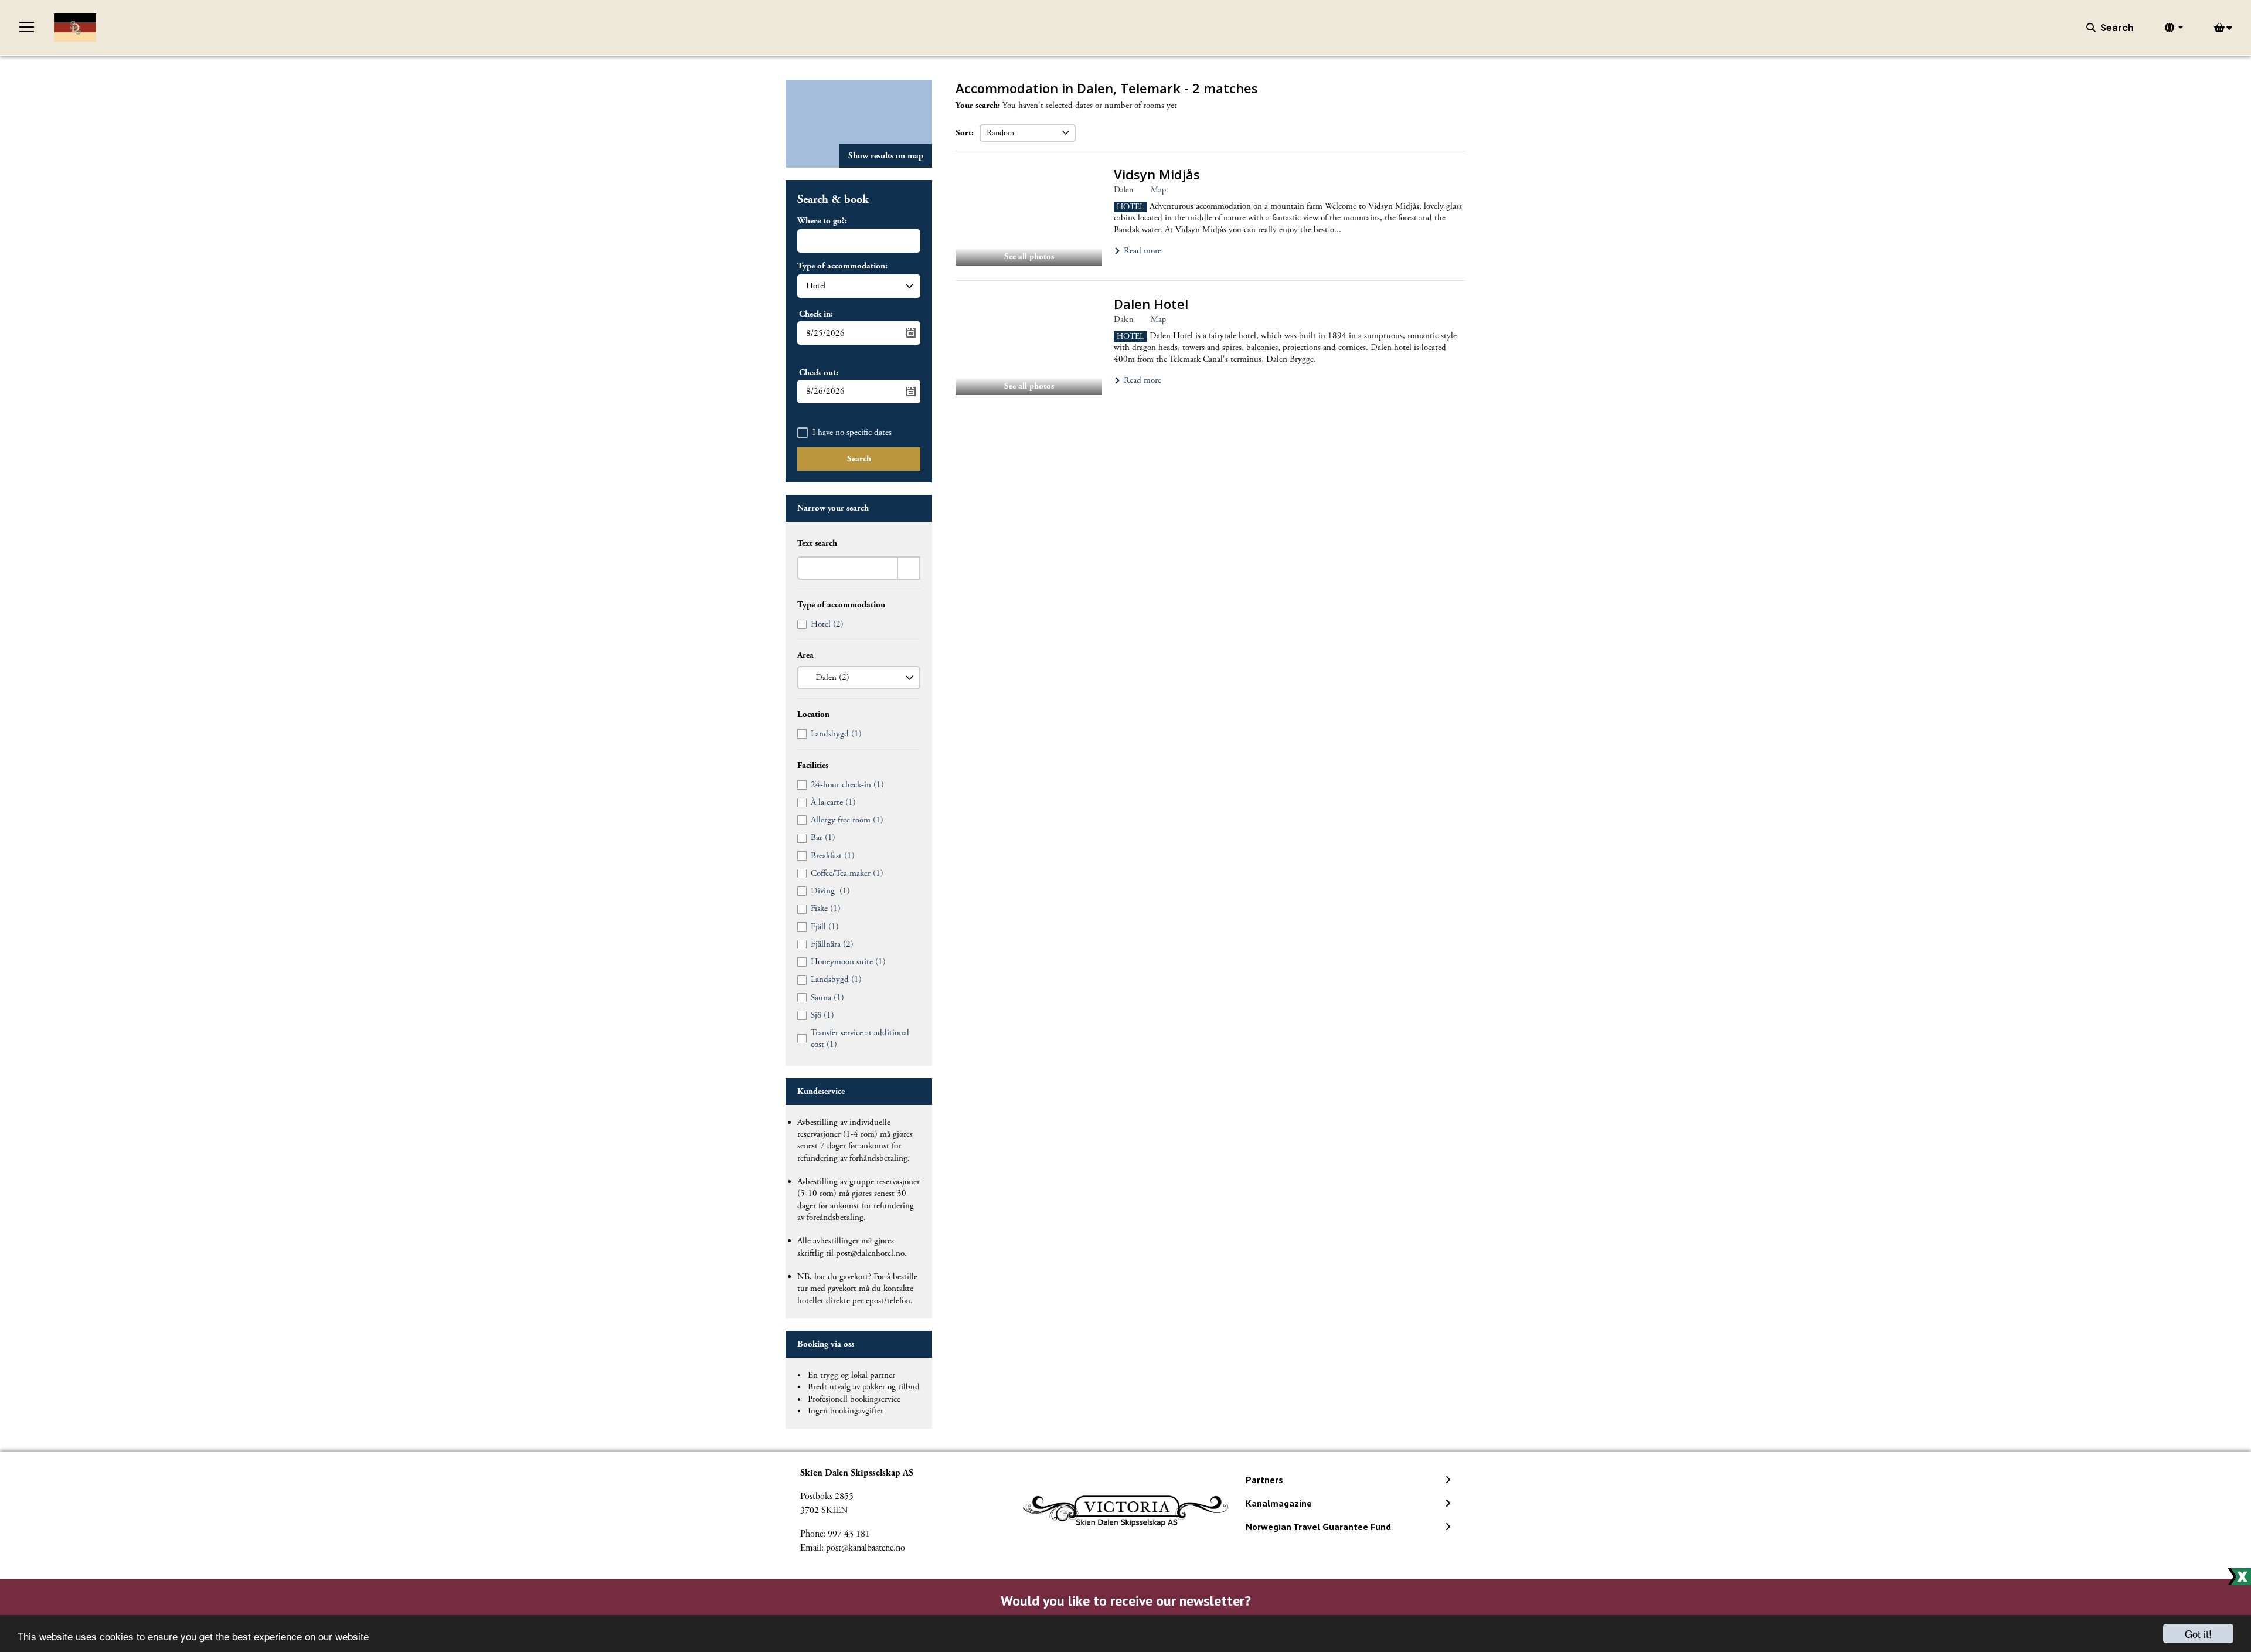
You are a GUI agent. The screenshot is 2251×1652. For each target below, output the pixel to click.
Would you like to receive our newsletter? (1126, 1601)
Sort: (965, 133)
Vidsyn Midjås (1157, 174)
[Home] (75, 28)
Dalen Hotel (1151, 304)
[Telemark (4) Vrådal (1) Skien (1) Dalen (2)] (859, 678)
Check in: (816, 314)
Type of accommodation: (842, 266)
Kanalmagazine (1279, 1503)
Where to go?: (822, 221)
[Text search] (909, 568)
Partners (1264, 1480)
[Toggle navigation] (27, 28)
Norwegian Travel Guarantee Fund (1318, 1527)
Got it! (2198, 1634)
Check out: (819, 373)
